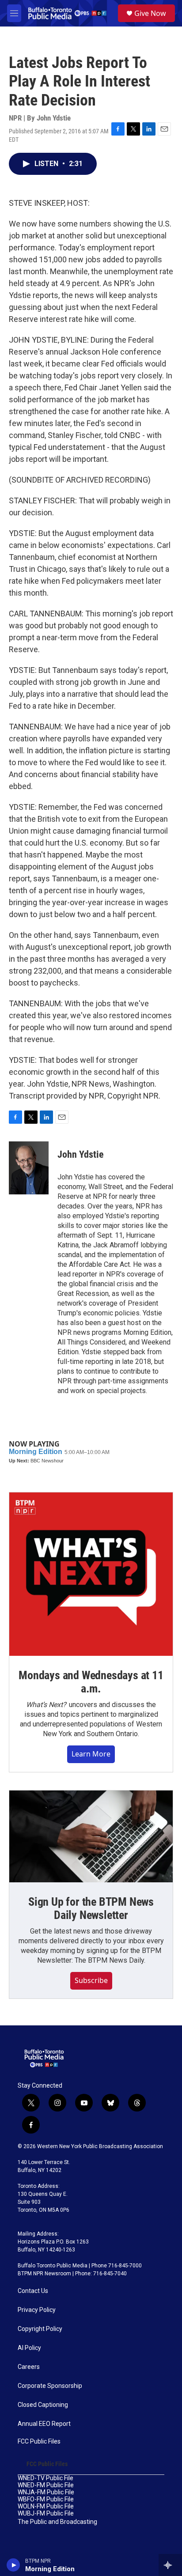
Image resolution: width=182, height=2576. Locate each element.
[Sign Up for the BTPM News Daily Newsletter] (91, 1836)
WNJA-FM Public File (46, 2492)
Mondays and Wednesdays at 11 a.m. (91, 1682)
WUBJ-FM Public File (46, 2514)
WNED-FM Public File (46, 2485)
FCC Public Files (39, 2442)
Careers (29, 2367)
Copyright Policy (40, 2329)
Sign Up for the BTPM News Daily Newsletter (91, 1908)
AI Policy (29, 2348)
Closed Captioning (43, 2405)
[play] (13, 2565)
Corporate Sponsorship (50, 2386)
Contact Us (33, 2291)
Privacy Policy (37, 2310)
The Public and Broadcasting (57, 2522)
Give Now (150, 13)
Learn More (91, 1754)
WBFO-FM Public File (46, 2499)
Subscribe (91, 1980)
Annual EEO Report (44, 2424)
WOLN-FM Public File (46, 2506)
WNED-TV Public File (45, 2478)
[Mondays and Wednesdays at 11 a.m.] (91, 1574)
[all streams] (170, 2565)
